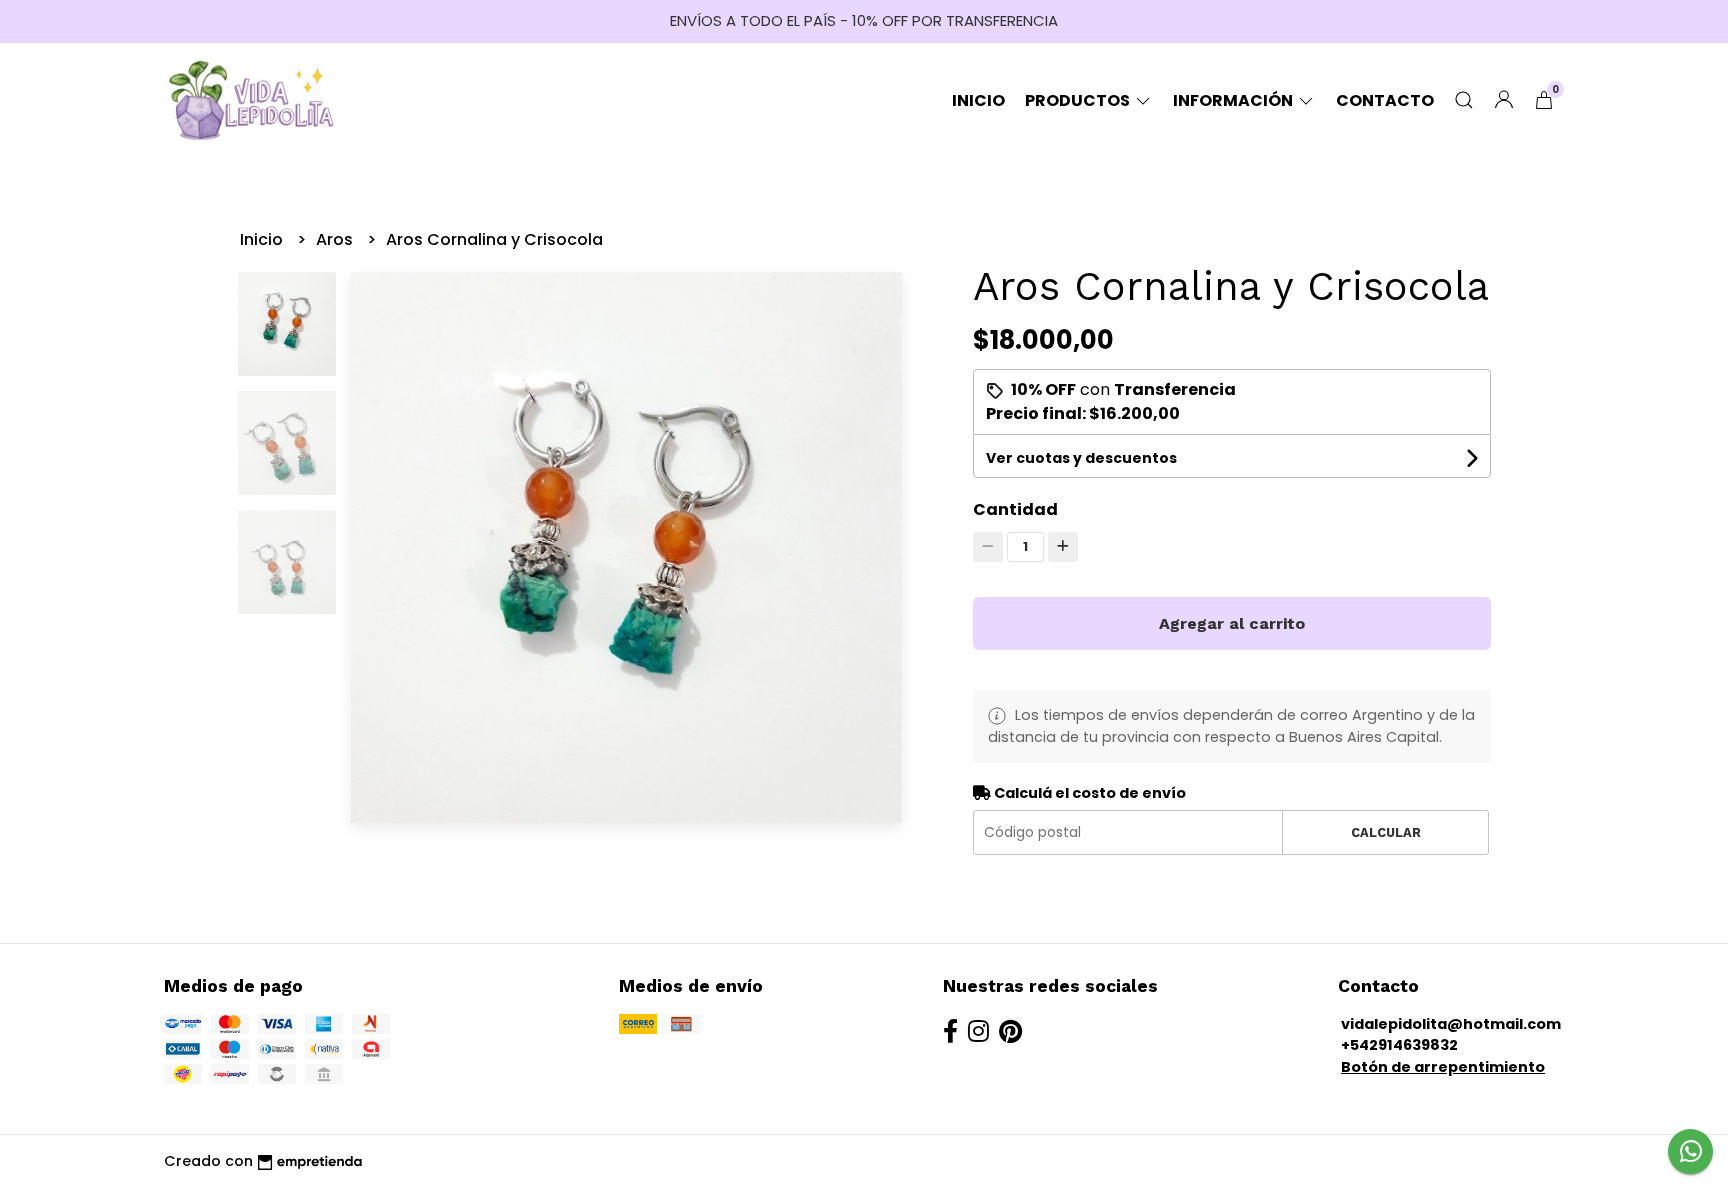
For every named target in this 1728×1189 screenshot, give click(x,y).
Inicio (978, 100)
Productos (1079, 100)
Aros (336, 239)
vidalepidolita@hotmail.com (1451, 1024)
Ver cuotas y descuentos (1081, 458)
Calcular (1386, 832)
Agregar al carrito (1232, 623)
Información (1234, 100)
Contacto (1385, 100)
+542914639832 (1399, 1045)
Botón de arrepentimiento (1443, 1067)
